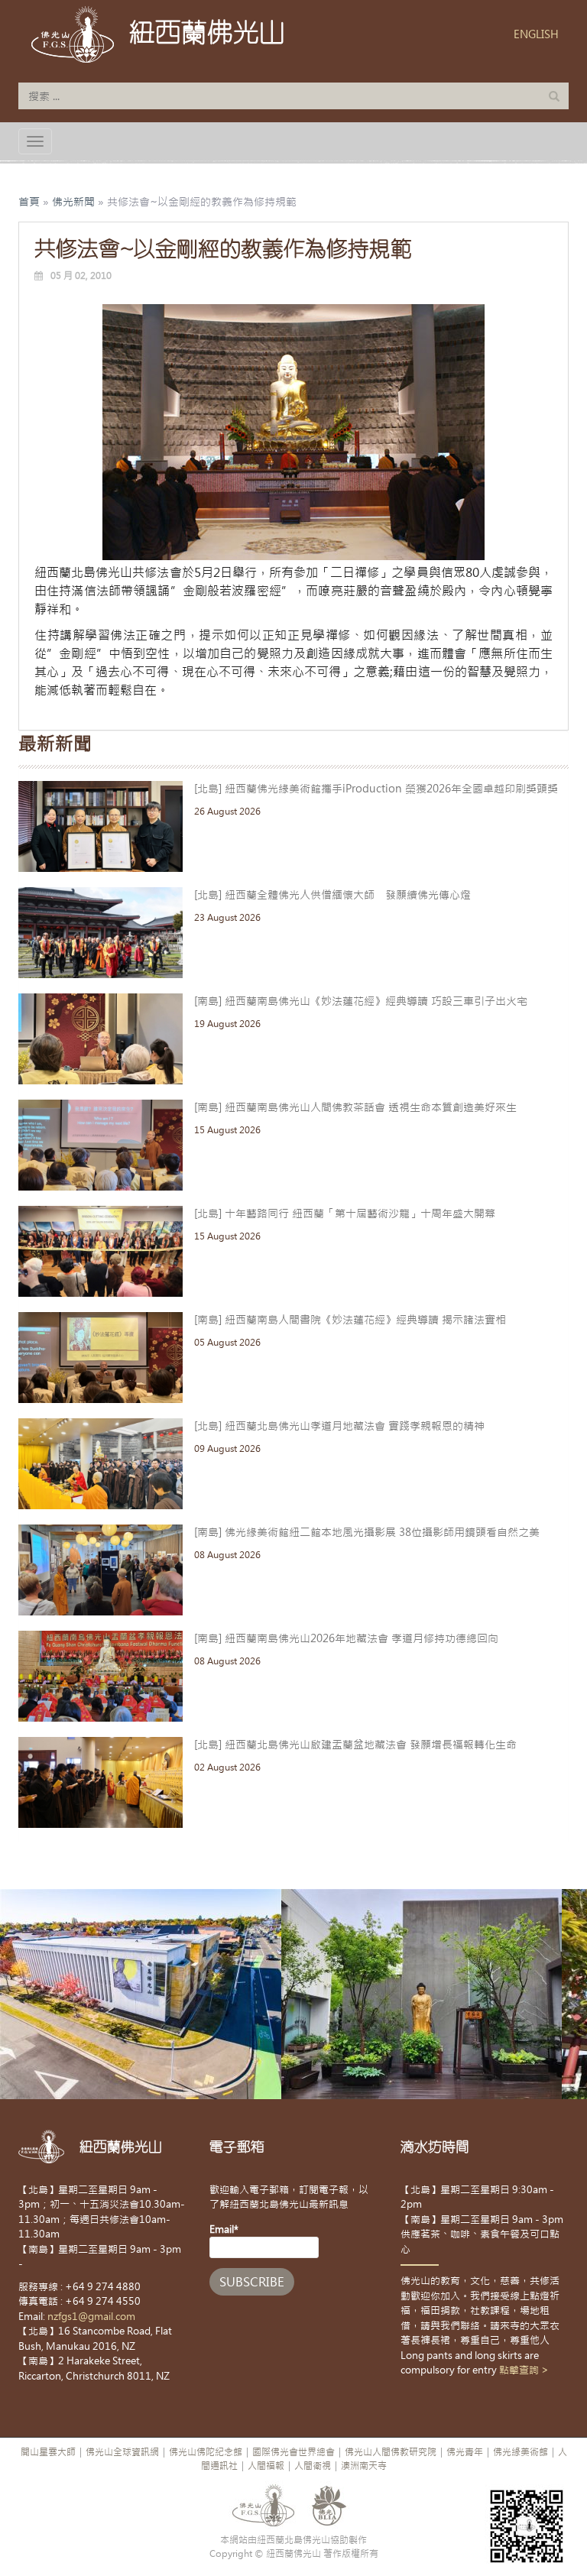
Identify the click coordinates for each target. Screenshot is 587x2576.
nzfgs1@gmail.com (91, 2317)
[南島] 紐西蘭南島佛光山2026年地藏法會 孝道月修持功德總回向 (346, 1638)
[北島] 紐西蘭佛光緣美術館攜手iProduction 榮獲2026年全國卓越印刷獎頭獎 (376, 789)
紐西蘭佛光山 (207, 32)
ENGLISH (536, 34)
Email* (224, 2229)
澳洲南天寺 (364, 2466)
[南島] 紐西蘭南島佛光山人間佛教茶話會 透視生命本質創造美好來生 (355, 1107)
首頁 (29, 202)
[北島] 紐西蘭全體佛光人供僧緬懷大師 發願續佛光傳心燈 (332, 895)
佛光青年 (465, 2452)
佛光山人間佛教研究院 (391, 2452)
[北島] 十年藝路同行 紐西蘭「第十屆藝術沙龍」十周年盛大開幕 (345, 1213)
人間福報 (266, 2466)
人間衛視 (313, 2466)
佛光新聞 (73, 202)
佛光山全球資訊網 (122, 2452)
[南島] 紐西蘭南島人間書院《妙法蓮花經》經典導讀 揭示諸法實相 (350, 1320)
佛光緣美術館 (521, 2452)
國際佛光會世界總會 (293, 2452)
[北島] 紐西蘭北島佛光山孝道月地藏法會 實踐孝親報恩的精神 (339, 1426)
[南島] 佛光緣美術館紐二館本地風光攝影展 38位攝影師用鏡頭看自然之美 (367, 1532)
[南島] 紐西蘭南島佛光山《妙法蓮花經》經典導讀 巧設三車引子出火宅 (361, 1001)
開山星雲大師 (48, 2452)
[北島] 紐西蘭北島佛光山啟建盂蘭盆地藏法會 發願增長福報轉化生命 (355, 1745)
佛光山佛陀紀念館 (206, 2452)
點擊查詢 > (524, 2370)
